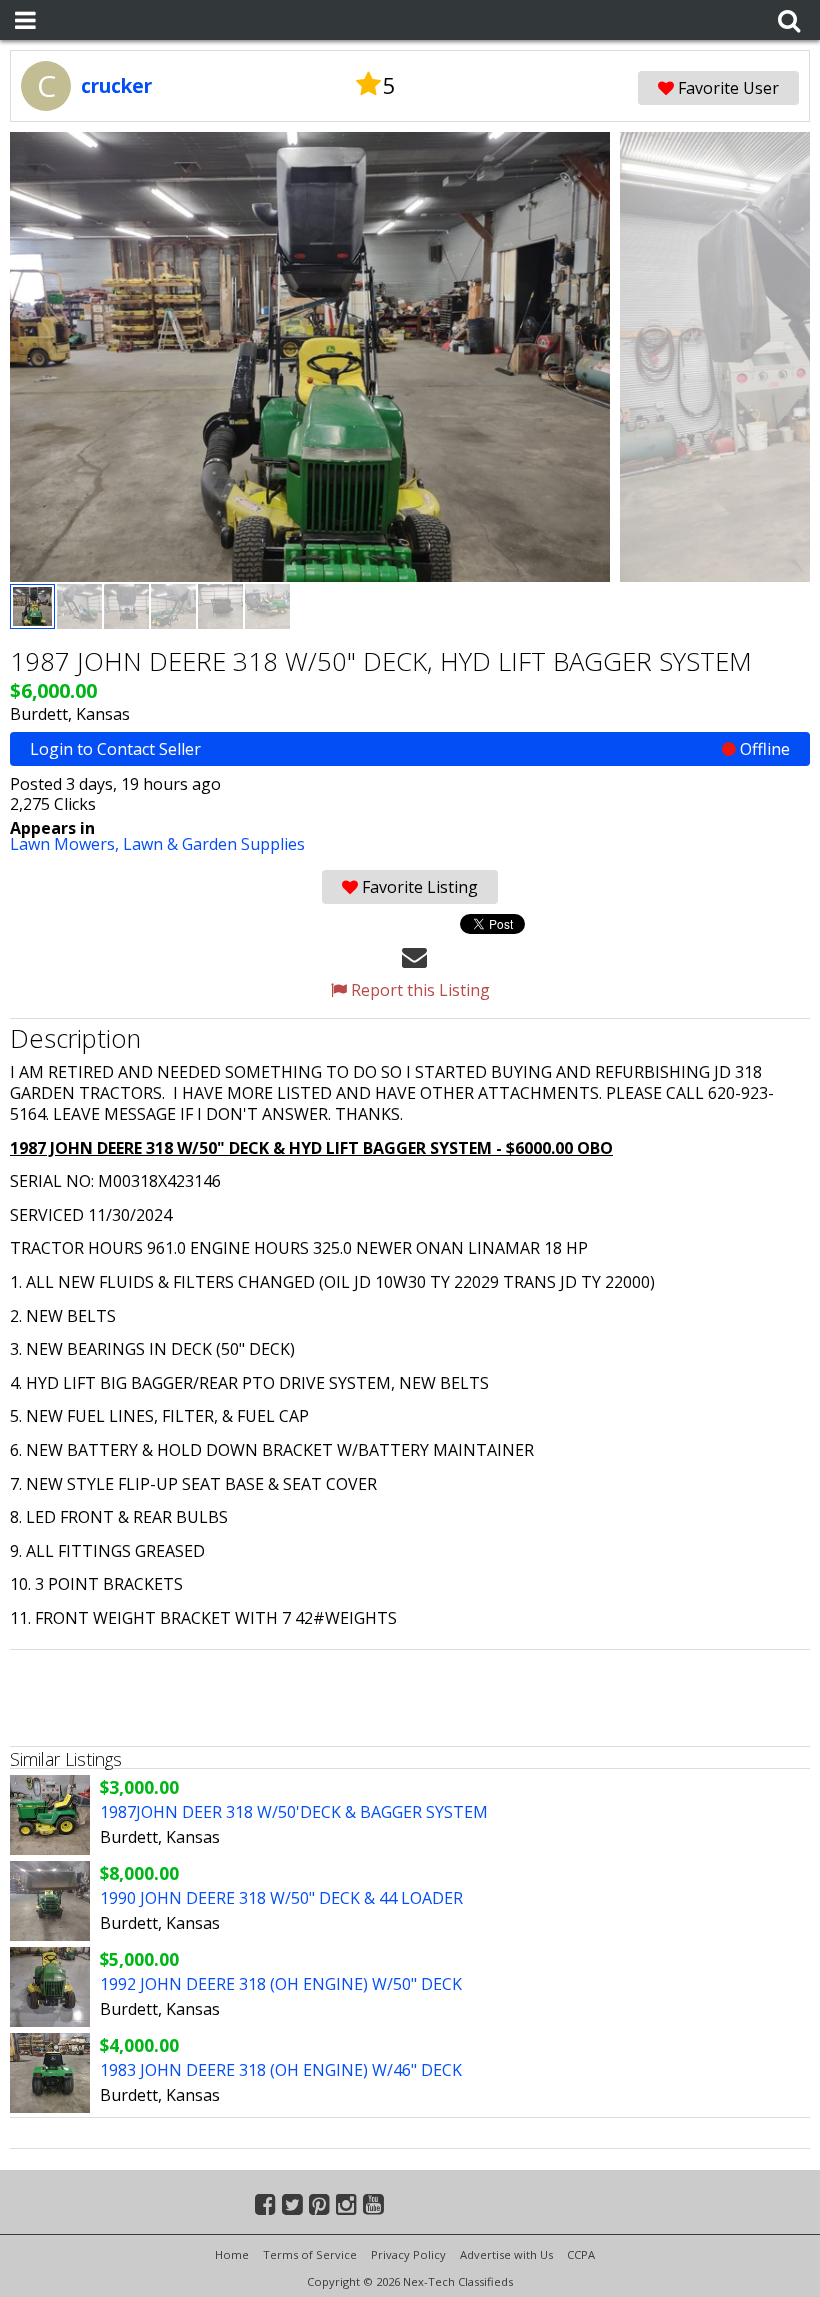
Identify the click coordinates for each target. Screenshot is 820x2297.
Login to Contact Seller (410, 749)
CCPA (581, 2254)
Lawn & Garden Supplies (214, 844)
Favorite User (726, 88)
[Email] (414, 956)
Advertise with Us (506, 2254)
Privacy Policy (408, 2254)
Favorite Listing (418, 887)
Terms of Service (310, 2254)
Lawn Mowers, (66, 844)
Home (232, 2254)
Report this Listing (418, 990)
